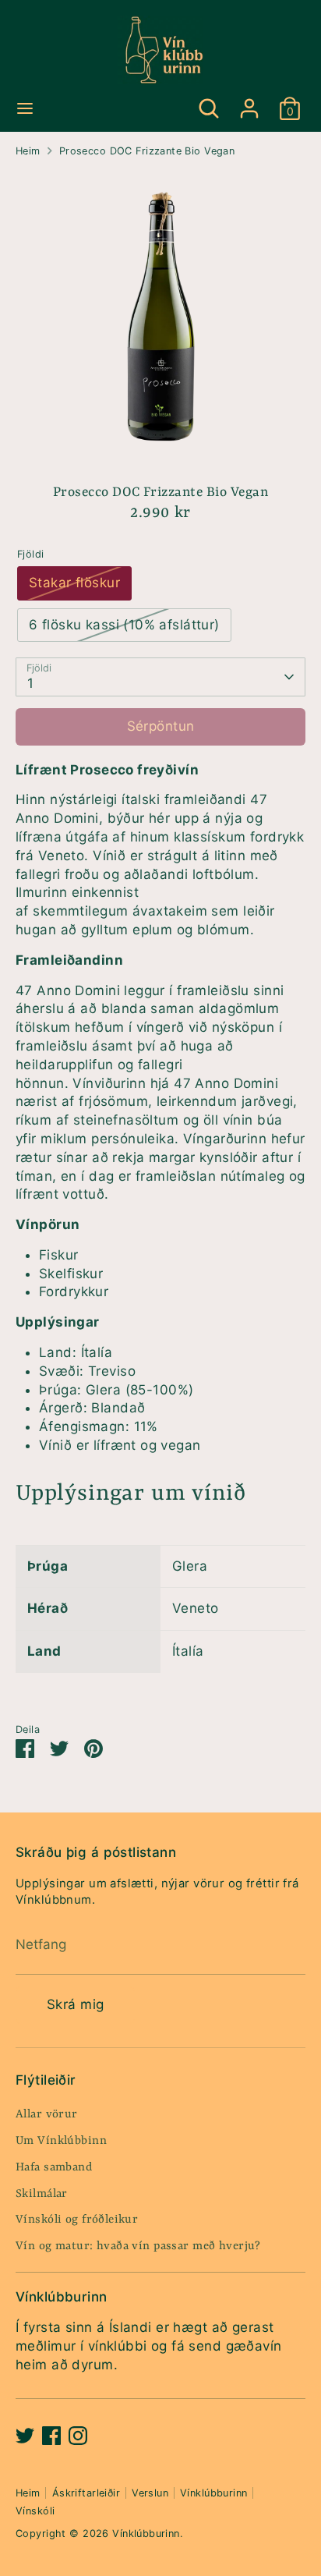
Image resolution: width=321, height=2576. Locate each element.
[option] (160, 315)
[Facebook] (51, 2436)
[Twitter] (25, 2436)
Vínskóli (35, 2511)
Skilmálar (42, 2194)
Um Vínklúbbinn (61, 2141)
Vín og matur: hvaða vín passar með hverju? (138, 2246)
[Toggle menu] (25, 108)
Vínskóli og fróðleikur (77, 2220)
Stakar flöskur (74, 583)
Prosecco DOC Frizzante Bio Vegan (147, 151)
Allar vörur (47, 2115)
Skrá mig (75, 2004)
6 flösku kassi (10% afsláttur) (124, 625)
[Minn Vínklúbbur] (249, 101)
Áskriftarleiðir (86, 2493)
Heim (28, 151)
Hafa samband (54, 2168)
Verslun (150, 2493)
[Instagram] (78, 2436)
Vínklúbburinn (214, 2493)
